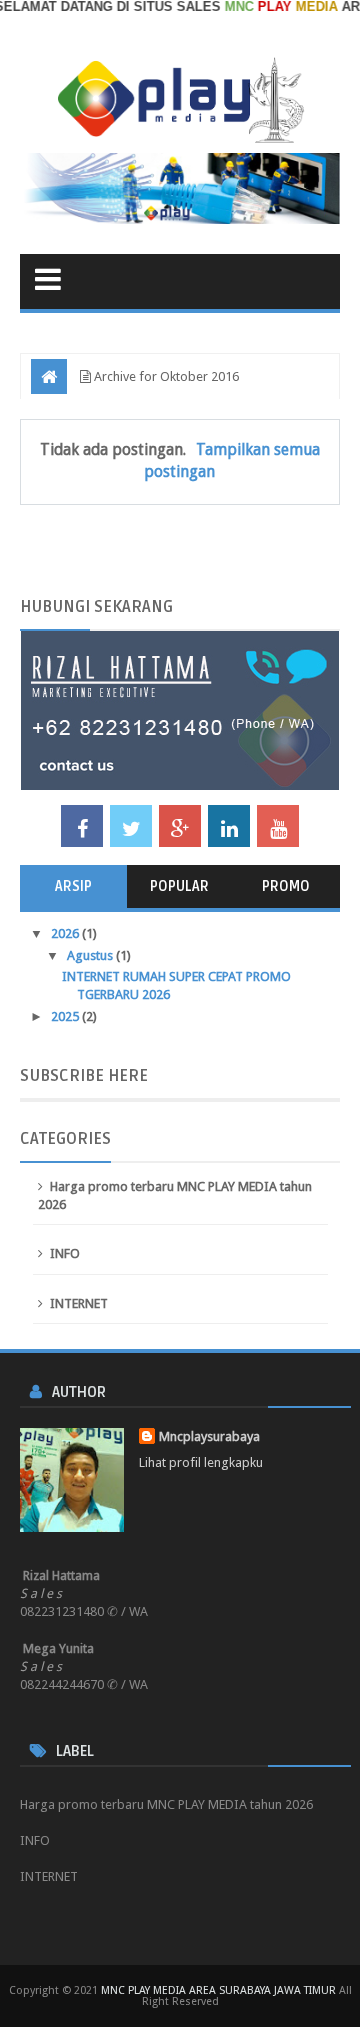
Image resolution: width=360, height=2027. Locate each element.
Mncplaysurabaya (209, 1436)
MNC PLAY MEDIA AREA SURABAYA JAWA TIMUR (218, 1990)
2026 (66, 933)
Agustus (91, 955)
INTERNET (79, 1303)
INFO (65, 1253)
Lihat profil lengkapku (201, 1462)
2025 (66, 1016)
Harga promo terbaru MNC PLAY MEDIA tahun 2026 (166, 1804)
